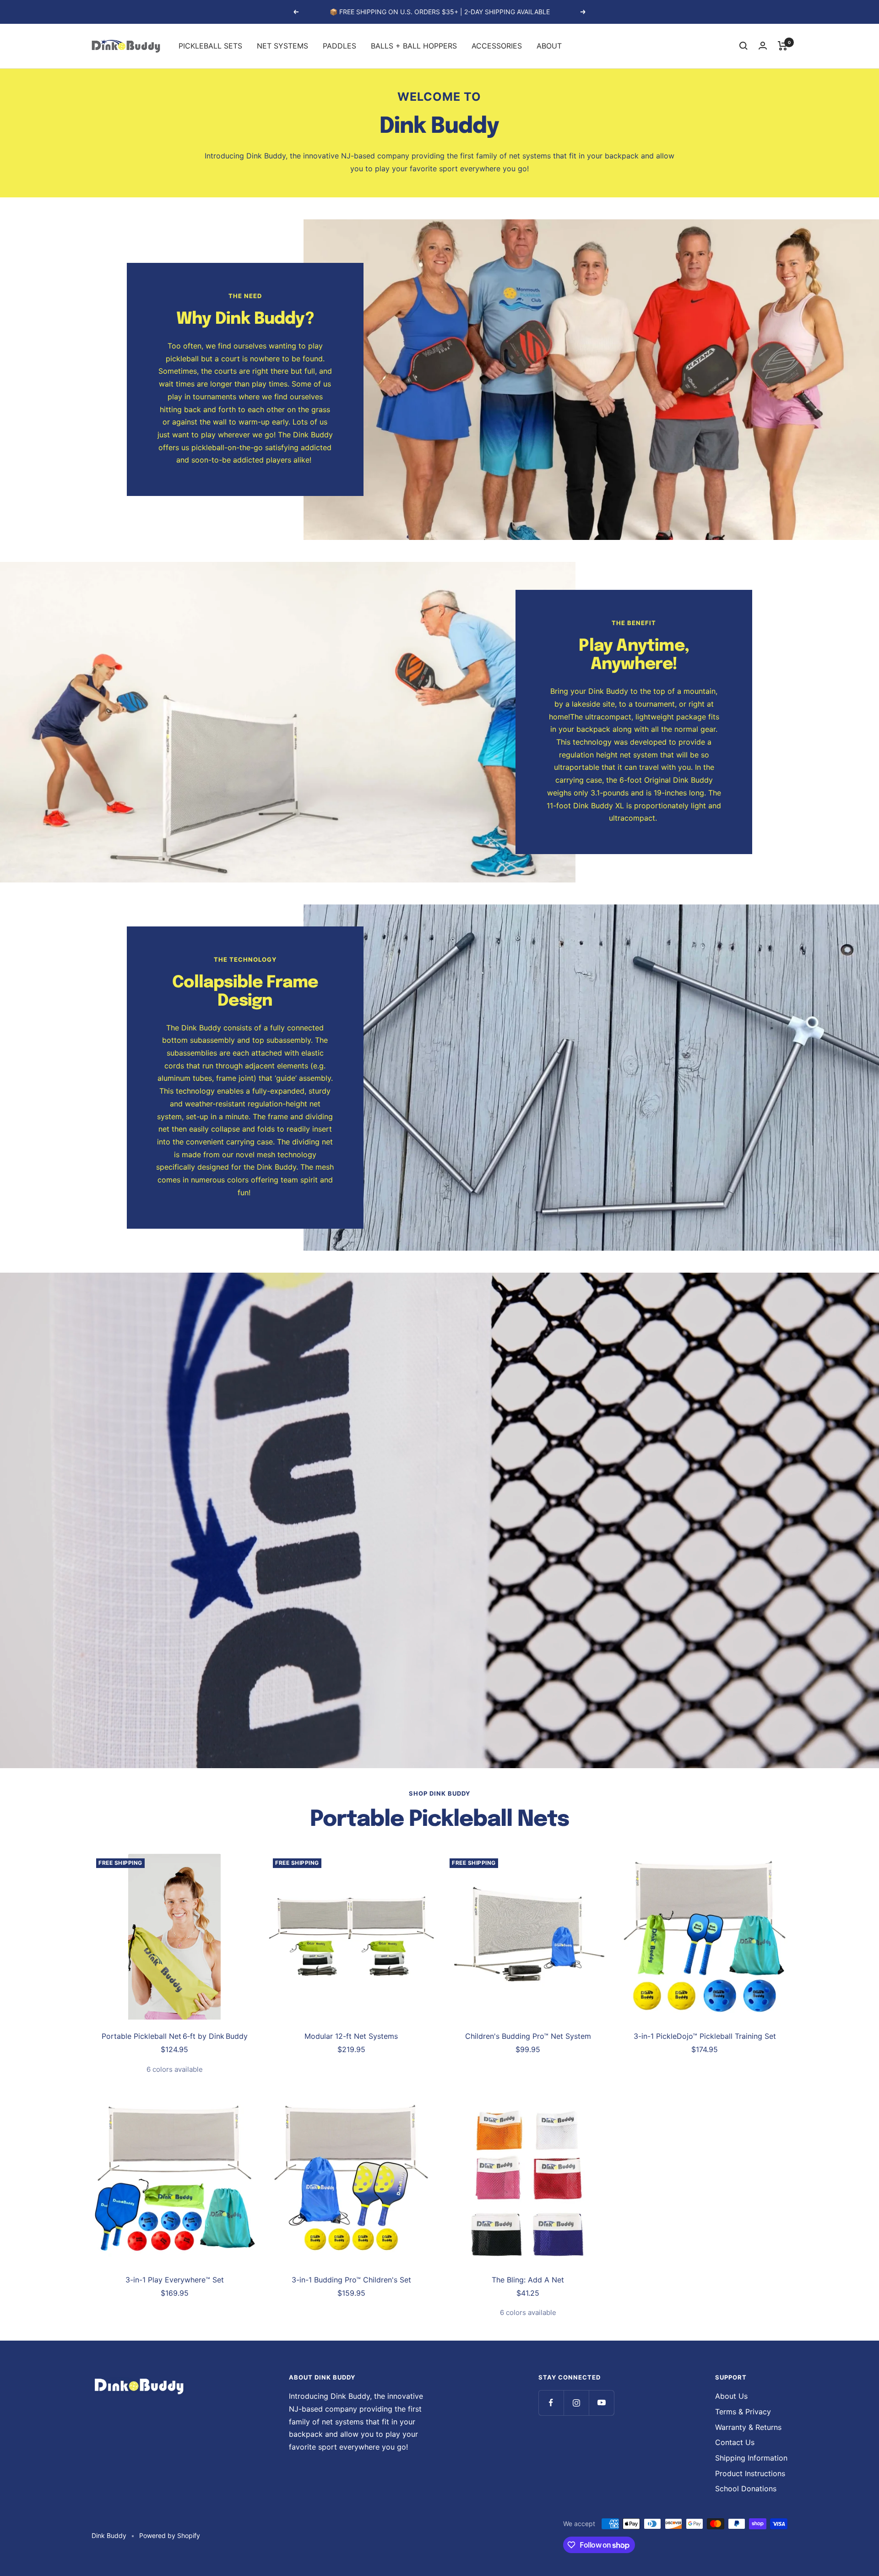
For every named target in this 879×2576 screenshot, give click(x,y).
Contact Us (735, 2442)
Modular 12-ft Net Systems (351, 2036)
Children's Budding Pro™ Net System (528, 2036)
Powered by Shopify (170, 2535)
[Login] (763, 46)
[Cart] (783, 46)
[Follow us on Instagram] (576, 2403)
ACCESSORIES (497, 45)
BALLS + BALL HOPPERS (414, 45)
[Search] (743, 46)
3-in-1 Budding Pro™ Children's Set (351, 2280)
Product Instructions (750, 2473)
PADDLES (339, 45)
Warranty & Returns (748, 2427)
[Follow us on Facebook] (551, 2403)
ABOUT (549, 45)
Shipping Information (751, 2458)
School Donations (746, 2489)
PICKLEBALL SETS (210, 45)
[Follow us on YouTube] (601, 2403)
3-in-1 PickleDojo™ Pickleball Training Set (705, 2036)
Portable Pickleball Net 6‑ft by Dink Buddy (175, 2036)
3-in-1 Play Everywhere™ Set (175, 2280)
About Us (731, 2396)
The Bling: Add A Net (528, 2280)
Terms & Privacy (743, 2412)
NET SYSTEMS (282, 45)
